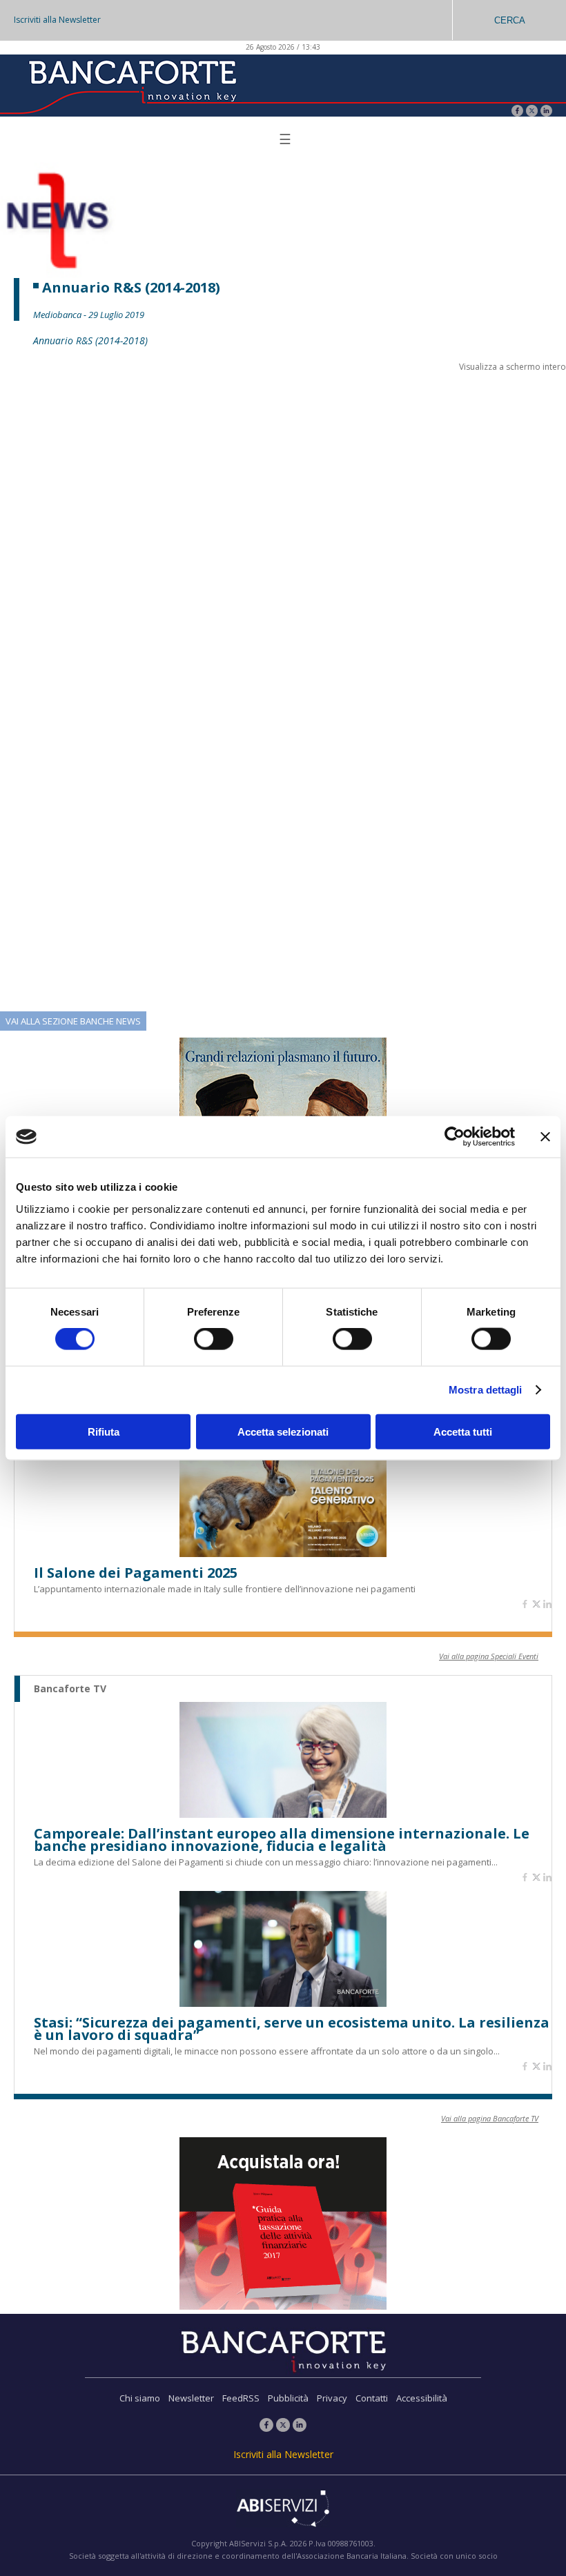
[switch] (214, 1339)
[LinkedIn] (546, 112)
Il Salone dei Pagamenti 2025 (136, 1573)
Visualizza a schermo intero (513, 367)
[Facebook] (517, 112)
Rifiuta (104, 1431)
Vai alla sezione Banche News (73, 1021)
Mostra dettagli (486, 1390)
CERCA (510, 20)
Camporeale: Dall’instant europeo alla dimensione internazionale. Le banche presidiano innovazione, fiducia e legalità (282, 1840)
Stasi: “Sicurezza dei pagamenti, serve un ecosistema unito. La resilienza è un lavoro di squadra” (292, 2029)
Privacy (332, 2398)
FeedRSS (241, 2398)
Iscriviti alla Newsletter (57, 20)
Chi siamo (140, 2398)
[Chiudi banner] (545, 1137)
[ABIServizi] (283, 2510)
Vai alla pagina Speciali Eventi (489, 1656)
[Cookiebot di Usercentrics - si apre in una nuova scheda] (455, 1137)
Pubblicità (288, 2398)
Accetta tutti (463, 1431)
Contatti (372, 2398)
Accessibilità (422, 2398)
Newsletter (191, 2398)
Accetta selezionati (283, 1431)
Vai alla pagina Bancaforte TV (490, 2118)
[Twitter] (532, 112)
